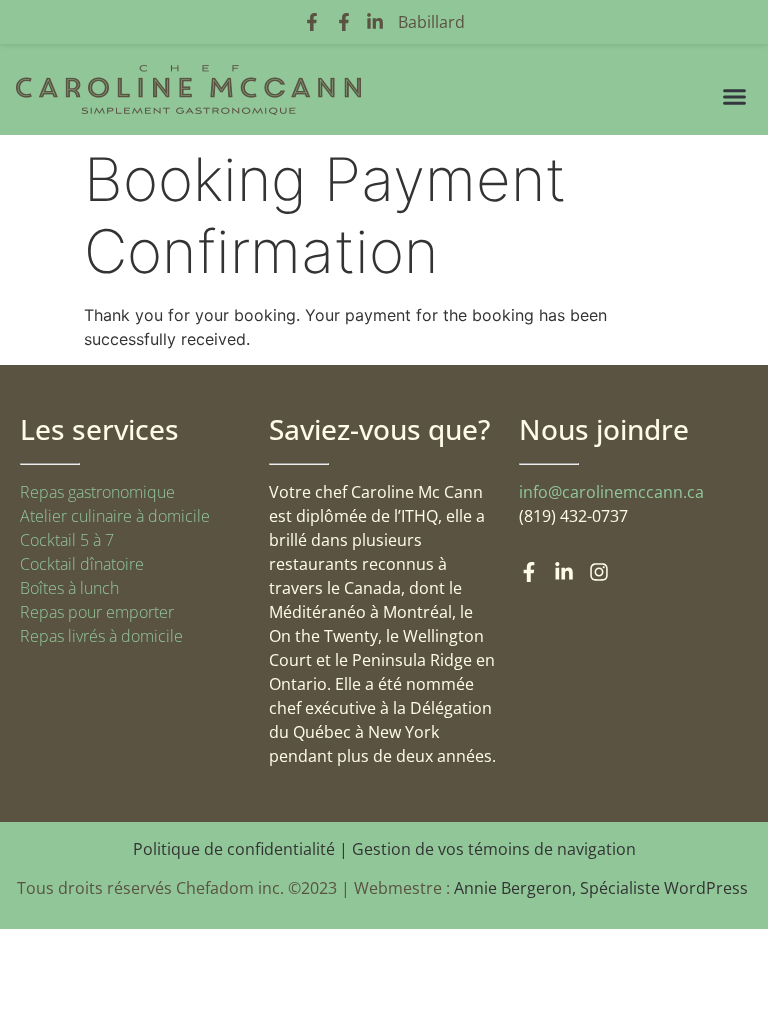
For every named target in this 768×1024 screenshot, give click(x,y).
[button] (735, 97)
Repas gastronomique (97, 492)
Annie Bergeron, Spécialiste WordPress (603, 888)
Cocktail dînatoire (82, 564)
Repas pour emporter (97, 612)
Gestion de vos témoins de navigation (494, 849)
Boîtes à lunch (69, 588)
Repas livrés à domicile (101, 636)
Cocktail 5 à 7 (67, 540)
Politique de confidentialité (234, 849)
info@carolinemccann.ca (611, 492)
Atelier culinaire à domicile (115, 516)
